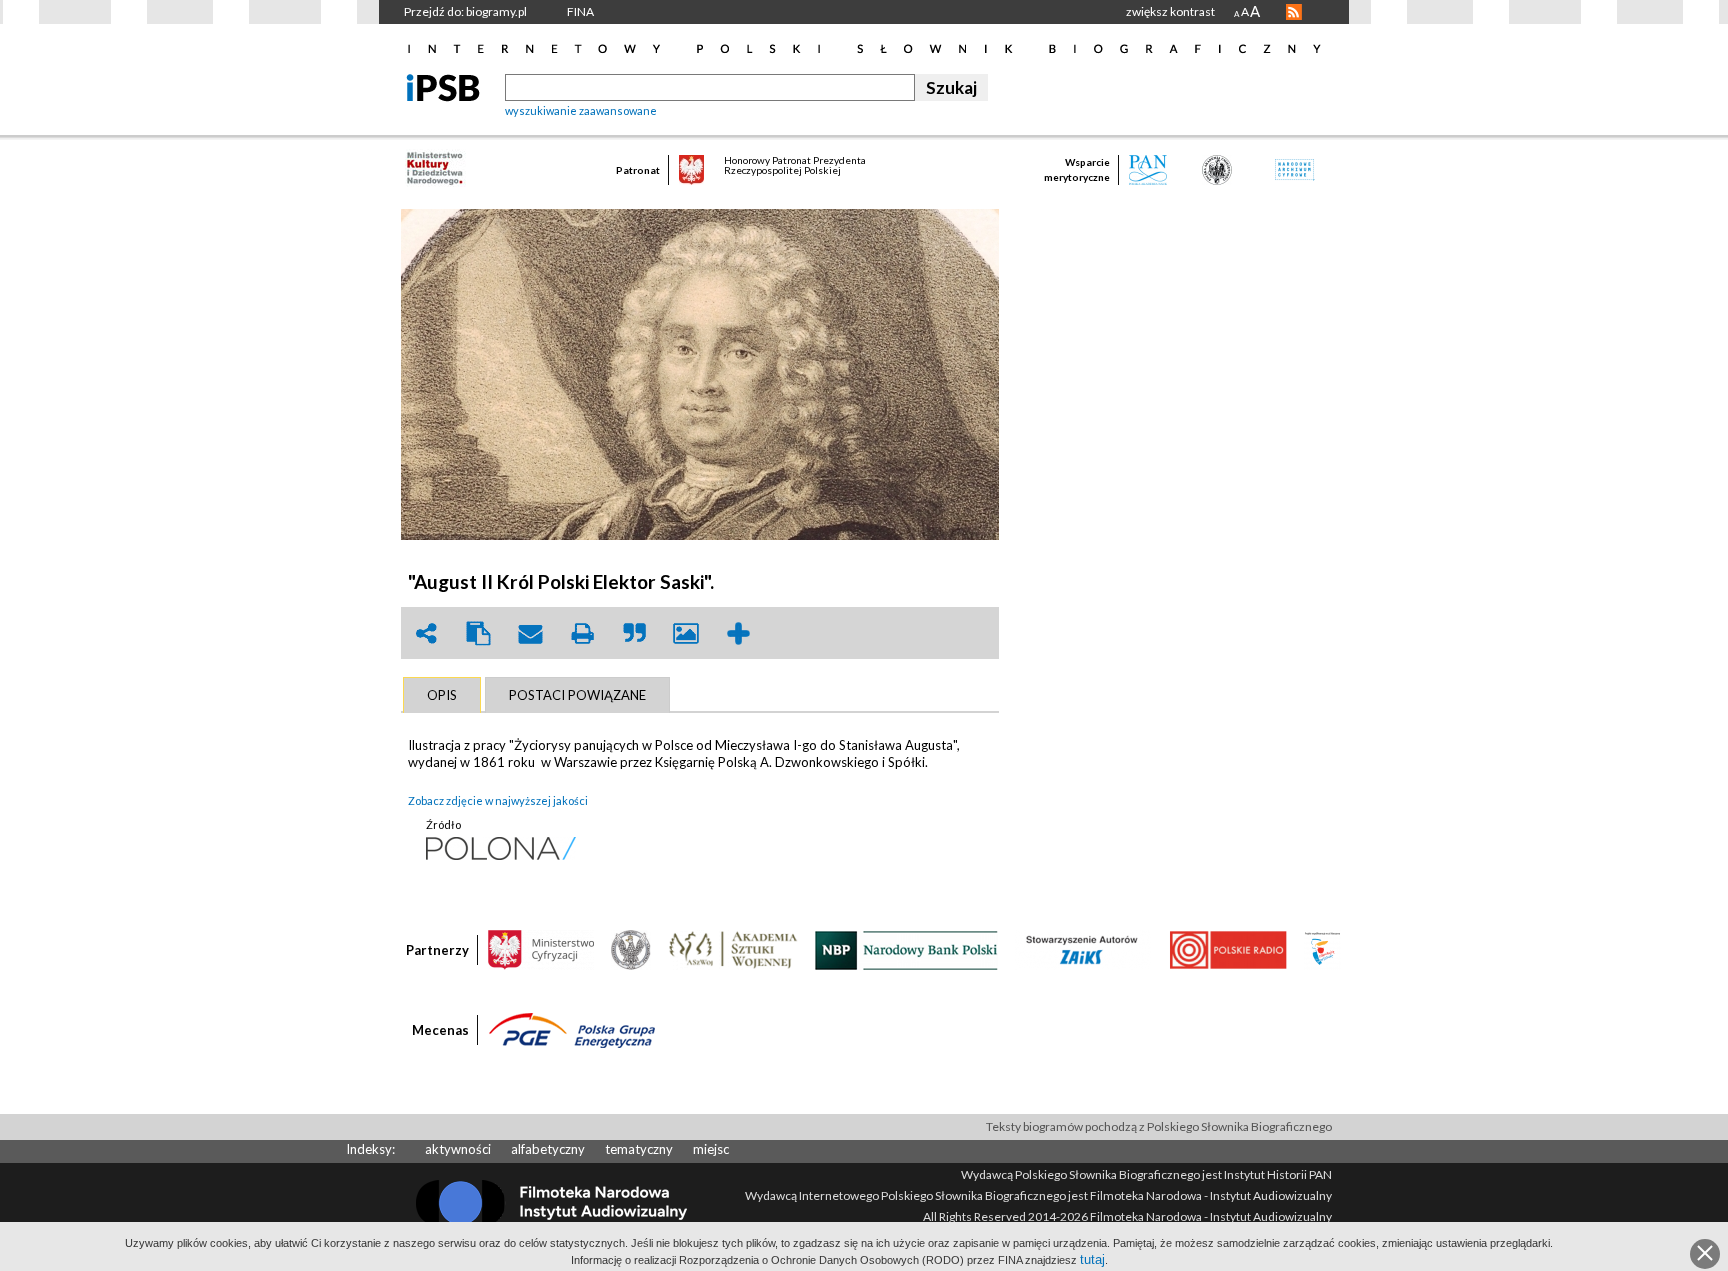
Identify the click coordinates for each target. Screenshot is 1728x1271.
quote (634, 633)
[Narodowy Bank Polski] (906, 949)
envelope (530, 633)
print (582, 633)
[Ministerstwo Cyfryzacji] (541, 949)
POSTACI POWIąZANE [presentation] (577, 695)
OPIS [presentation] (442, 695)
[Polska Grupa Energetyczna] (572, 1029)
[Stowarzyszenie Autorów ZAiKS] (1083, 949)
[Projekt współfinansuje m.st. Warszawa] (1322, 949)
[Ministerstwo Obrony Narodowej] (631, 949)
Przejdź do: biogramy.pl (465, 11)
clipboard (478, 633)
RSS (1294, 12)
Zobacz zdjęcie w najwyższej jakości (498, 800)
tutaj (1092, 1259)
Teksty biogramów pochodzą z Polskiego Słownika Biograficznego (1159, 1126)
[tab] (442, 695)
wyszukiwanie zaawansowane (581, 110)
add (738, 633)
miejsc (711, 1149)
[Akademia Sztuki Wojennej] (733, 949)
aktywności (458, 1149)
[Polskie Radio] (1227, 949)
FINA (580, 11)
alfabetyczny (548, 1149)
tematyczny (639, 1149)
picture (686, 633)
